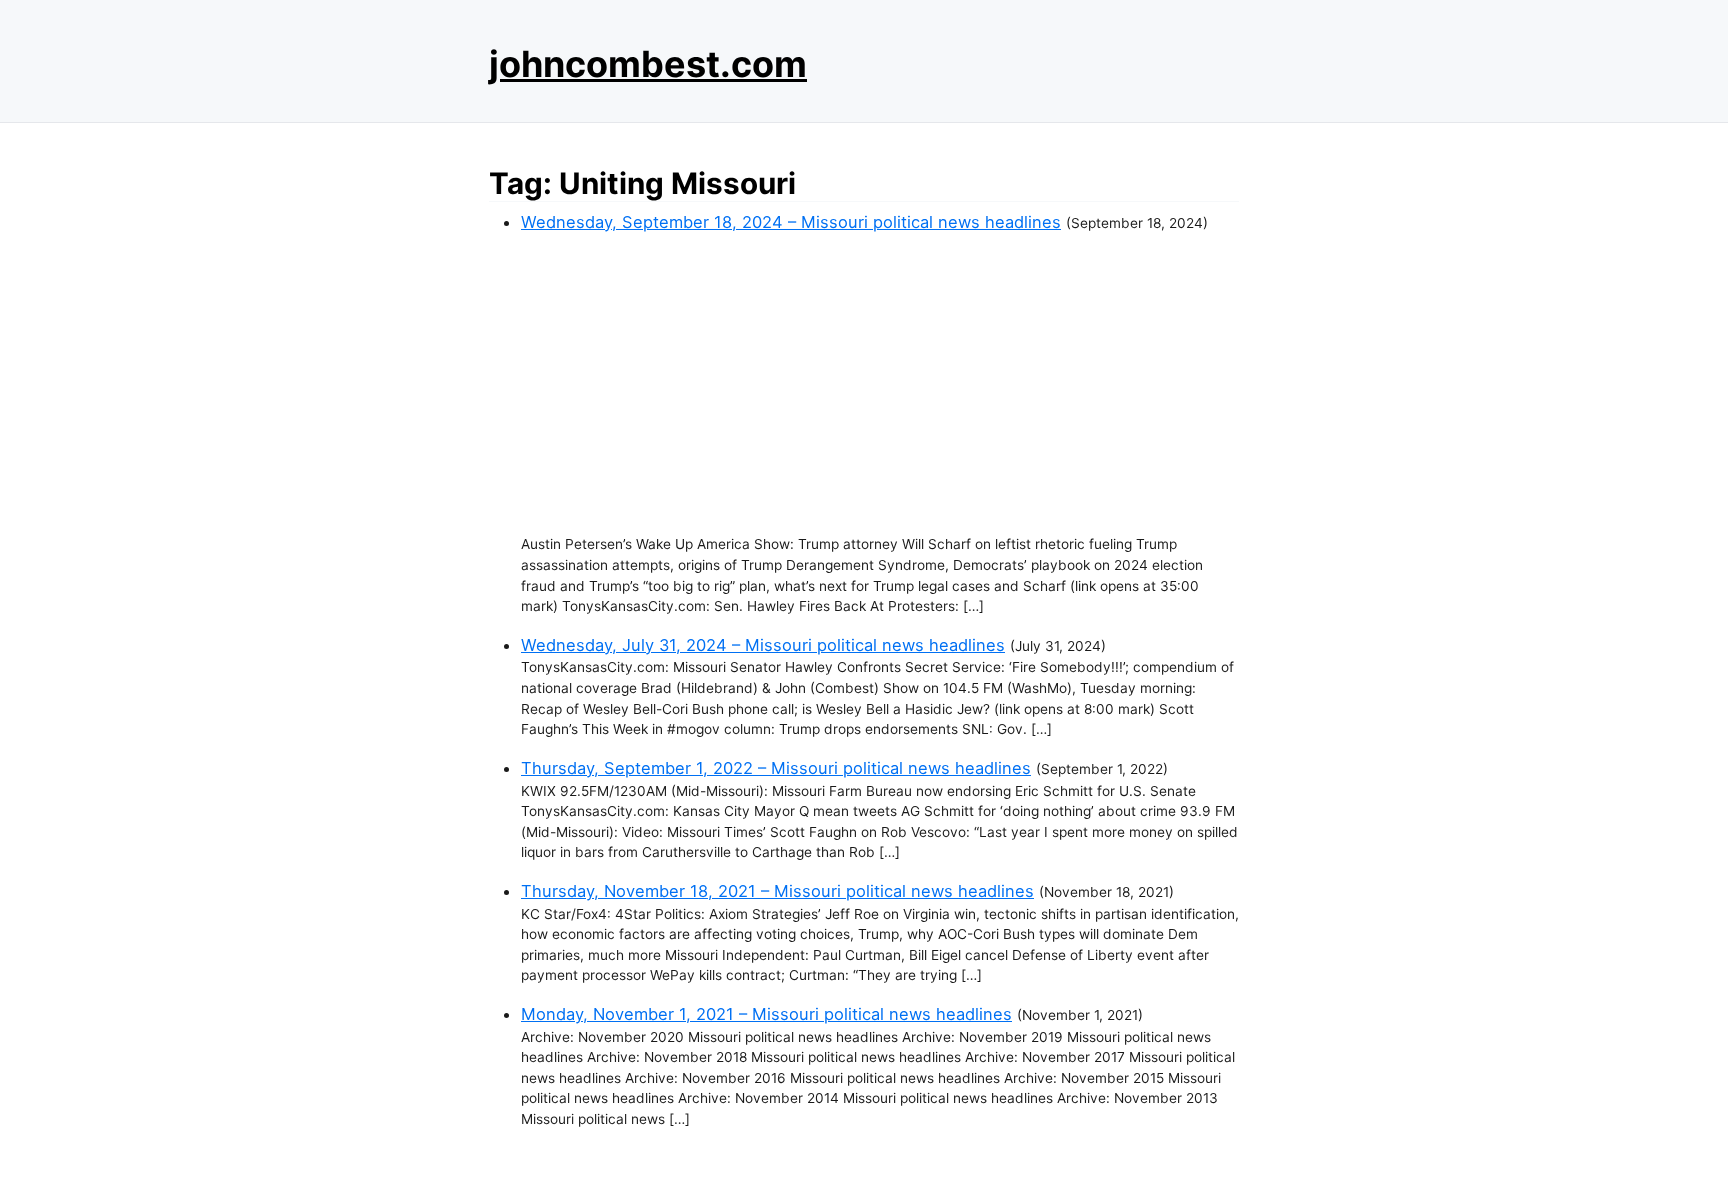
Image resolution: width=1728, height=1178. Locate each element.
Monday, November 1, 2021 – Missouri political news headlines (766, 1014)
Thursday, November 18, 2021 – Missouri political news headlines (777, 891)
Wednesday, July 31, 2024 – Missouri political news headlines (763, 645)
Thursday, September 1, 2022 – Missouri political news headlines (776, 768)
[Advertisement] (880, 384)
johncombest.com (648, 64)
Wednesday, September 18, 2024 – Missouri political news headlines (791, 222)
